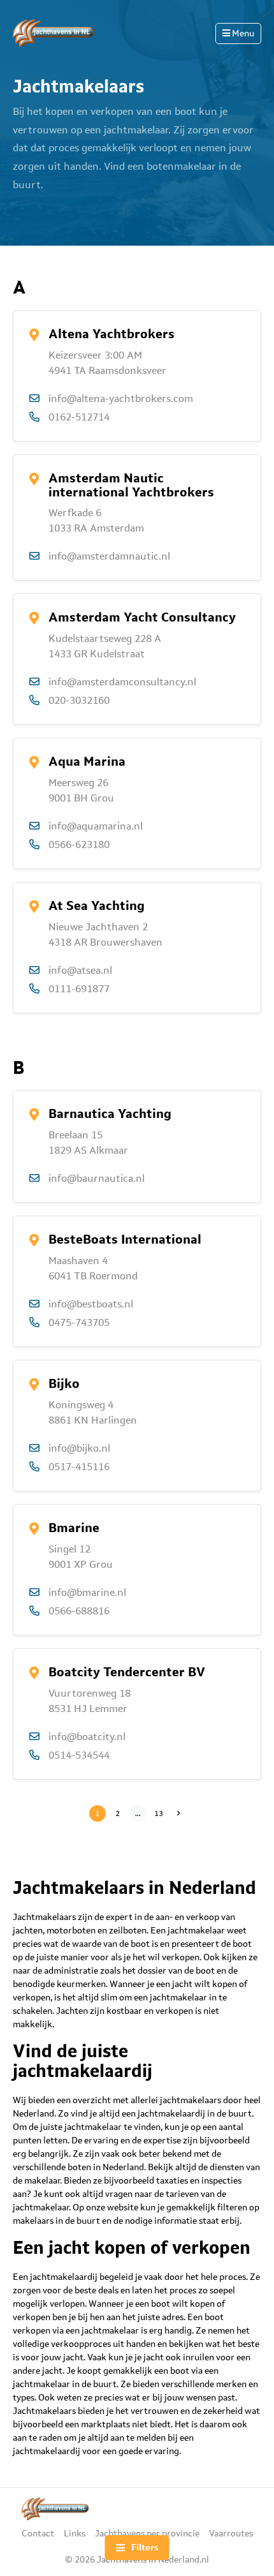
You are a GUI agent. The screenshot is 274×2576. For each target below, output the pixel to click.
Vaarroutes (231, 2533)
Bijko (64, 1383)
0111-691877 (79, 989)
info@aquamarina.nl (96, 826)
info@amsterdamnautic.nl (109, 556)
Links (75, 2533)
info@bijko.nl (79, 1448)
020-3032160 (79, 700)
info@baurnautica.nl (97, 1178)
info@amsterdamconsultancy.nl (122, 682)
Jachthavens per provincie (147, 2533)
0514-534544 (79, 1755)
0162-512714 (79, 417)
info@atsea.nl (80, 970)
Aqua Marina (87, 761)
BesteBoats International (125, 1239)
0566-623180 (79, 845)
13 (160, 1813)
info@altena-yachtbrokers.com (121, 398)
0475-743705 (79, 1322)
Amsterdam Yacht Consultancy (142, 617)
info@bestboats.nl (91, 1304)
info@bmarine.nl (87, 1592)
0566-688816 (79, 1611)
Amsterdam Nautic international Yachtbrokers (131, 485)
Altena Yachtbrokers (112, 334)
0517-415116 (79, 1467)
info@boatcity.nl (87, 1737)
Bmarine (74, 1528)
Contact (38, 2533)
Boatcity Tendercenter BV (127, 1672)
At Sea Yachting (97, 905)
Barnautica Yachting (110, 1113)
